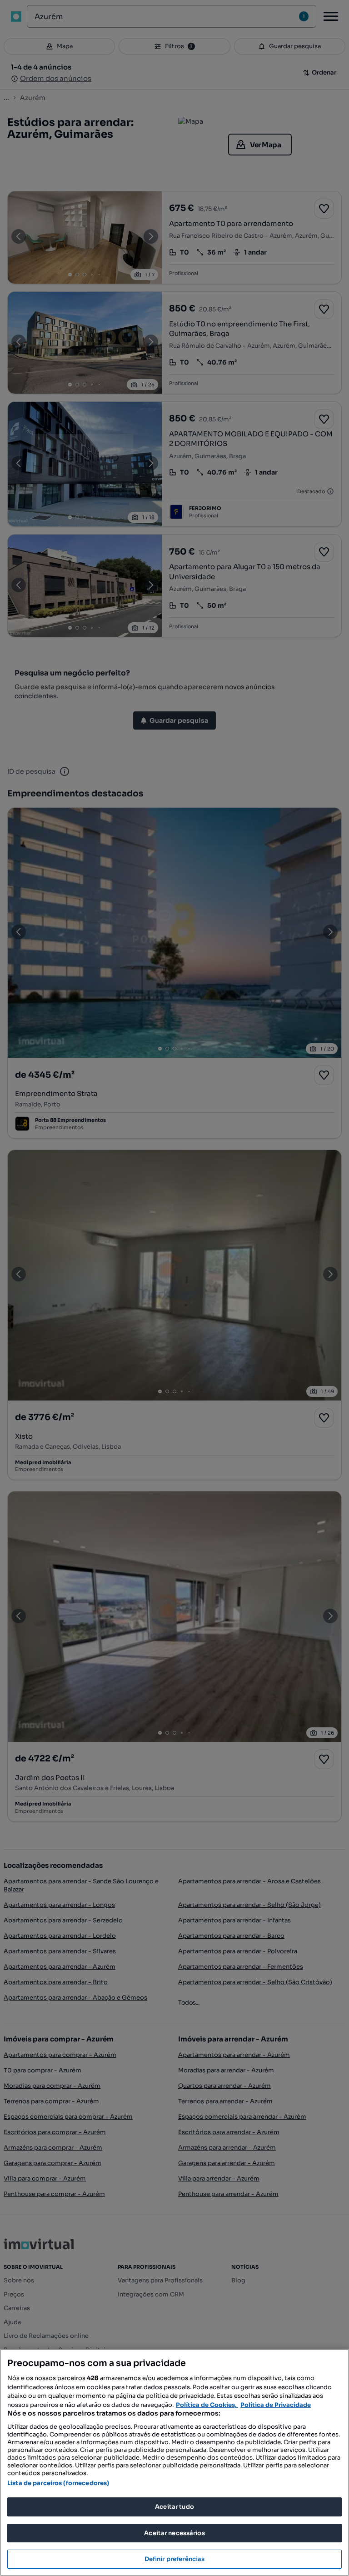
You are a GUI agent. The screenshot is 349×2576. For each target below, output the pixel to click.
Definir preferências (175, 2559)
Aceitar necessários (174, 2533)
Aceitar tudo (174, 2507)
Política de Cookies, (207, 2405)
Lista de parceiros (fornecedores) (58, 2483)
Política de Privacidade (276, 2405)
